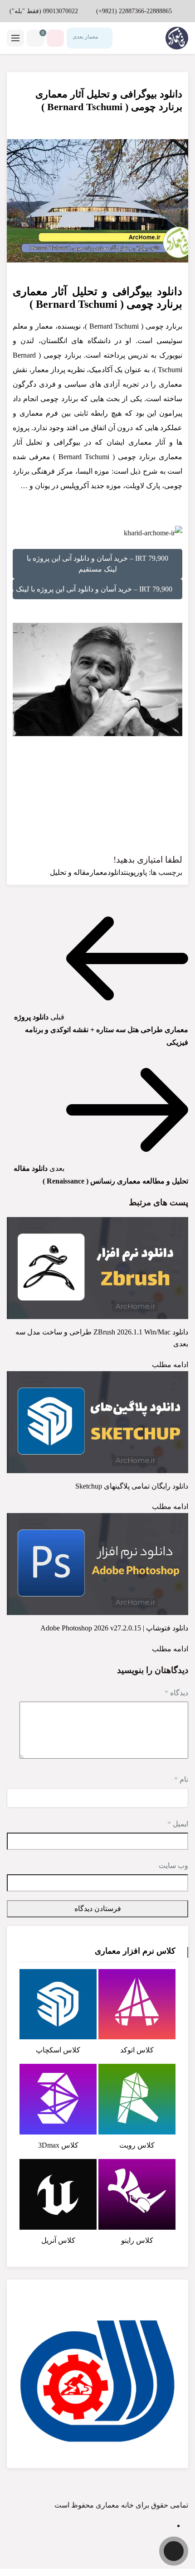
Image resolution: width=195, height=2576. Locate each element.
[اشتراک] (25, 88)
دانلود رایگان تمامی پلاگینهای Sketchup (132, 1486)
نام (181, 1779)
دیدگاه (176, 1693)
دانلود (116, 872)
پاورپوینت (135, 872)
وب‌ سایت (173, 1865)
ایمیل (178, 1824)
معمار (99, 872)
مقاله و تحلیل (70, 872)
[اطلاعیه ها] (55, 38)
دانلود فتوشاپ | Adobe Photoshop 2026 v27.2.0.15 (114, 1628)
